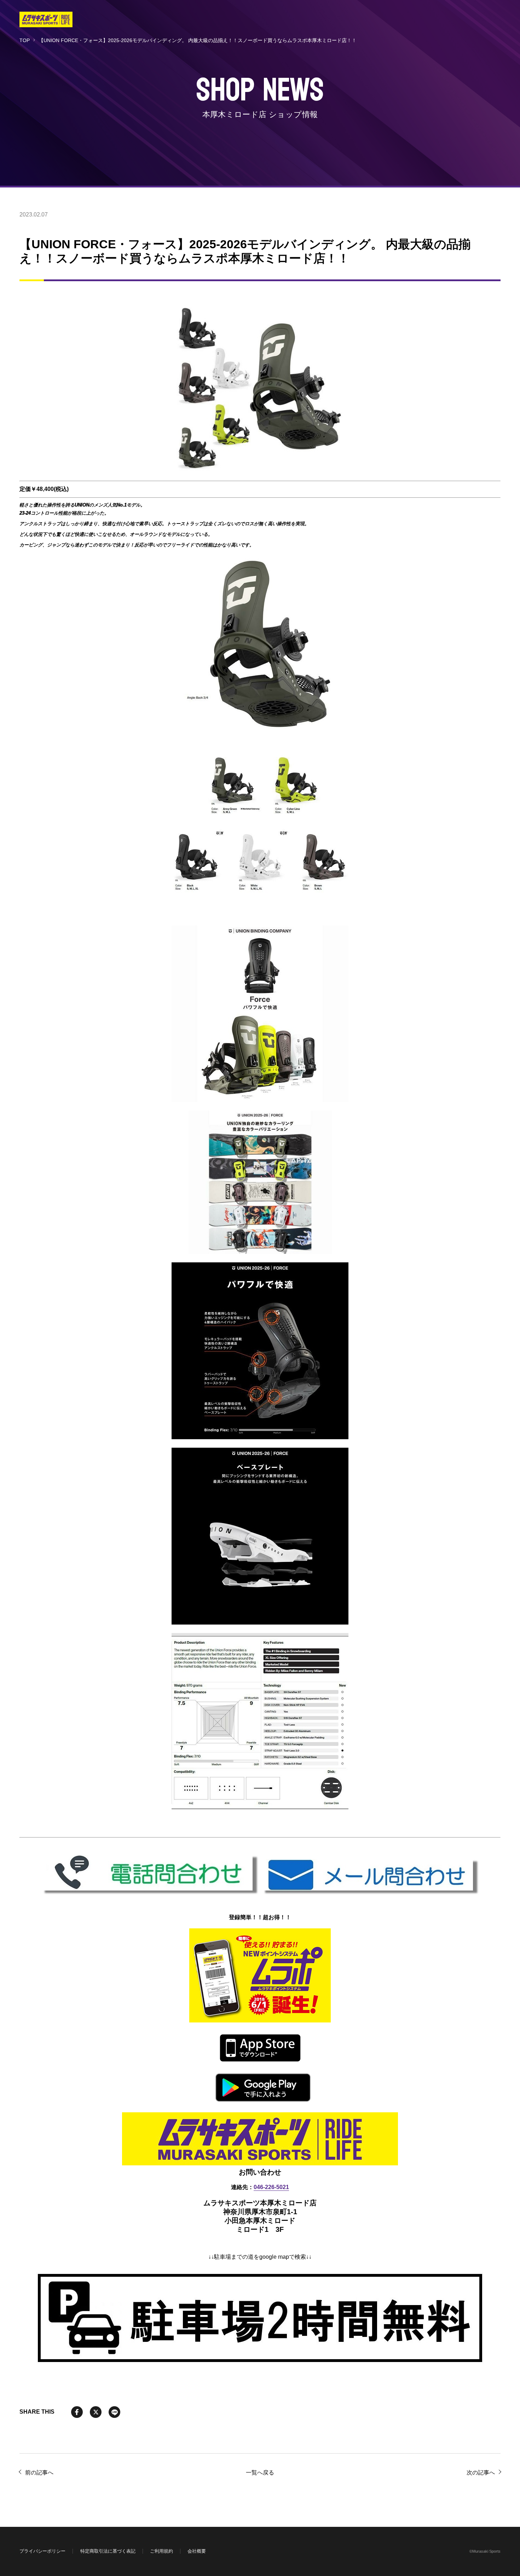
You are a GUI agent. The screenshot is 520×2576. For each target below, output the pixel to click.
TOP (25, 40)
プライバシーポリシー (42, 2551)
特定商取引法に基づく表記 (108, 2551)
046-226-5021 (271, 2187)
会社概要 (197, 2551)
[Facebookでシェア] (77, 2412)
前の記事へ (39, 2473)
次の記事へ (481, 2473)
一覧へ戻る (260, 2473)
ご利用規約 (161, 2551)
